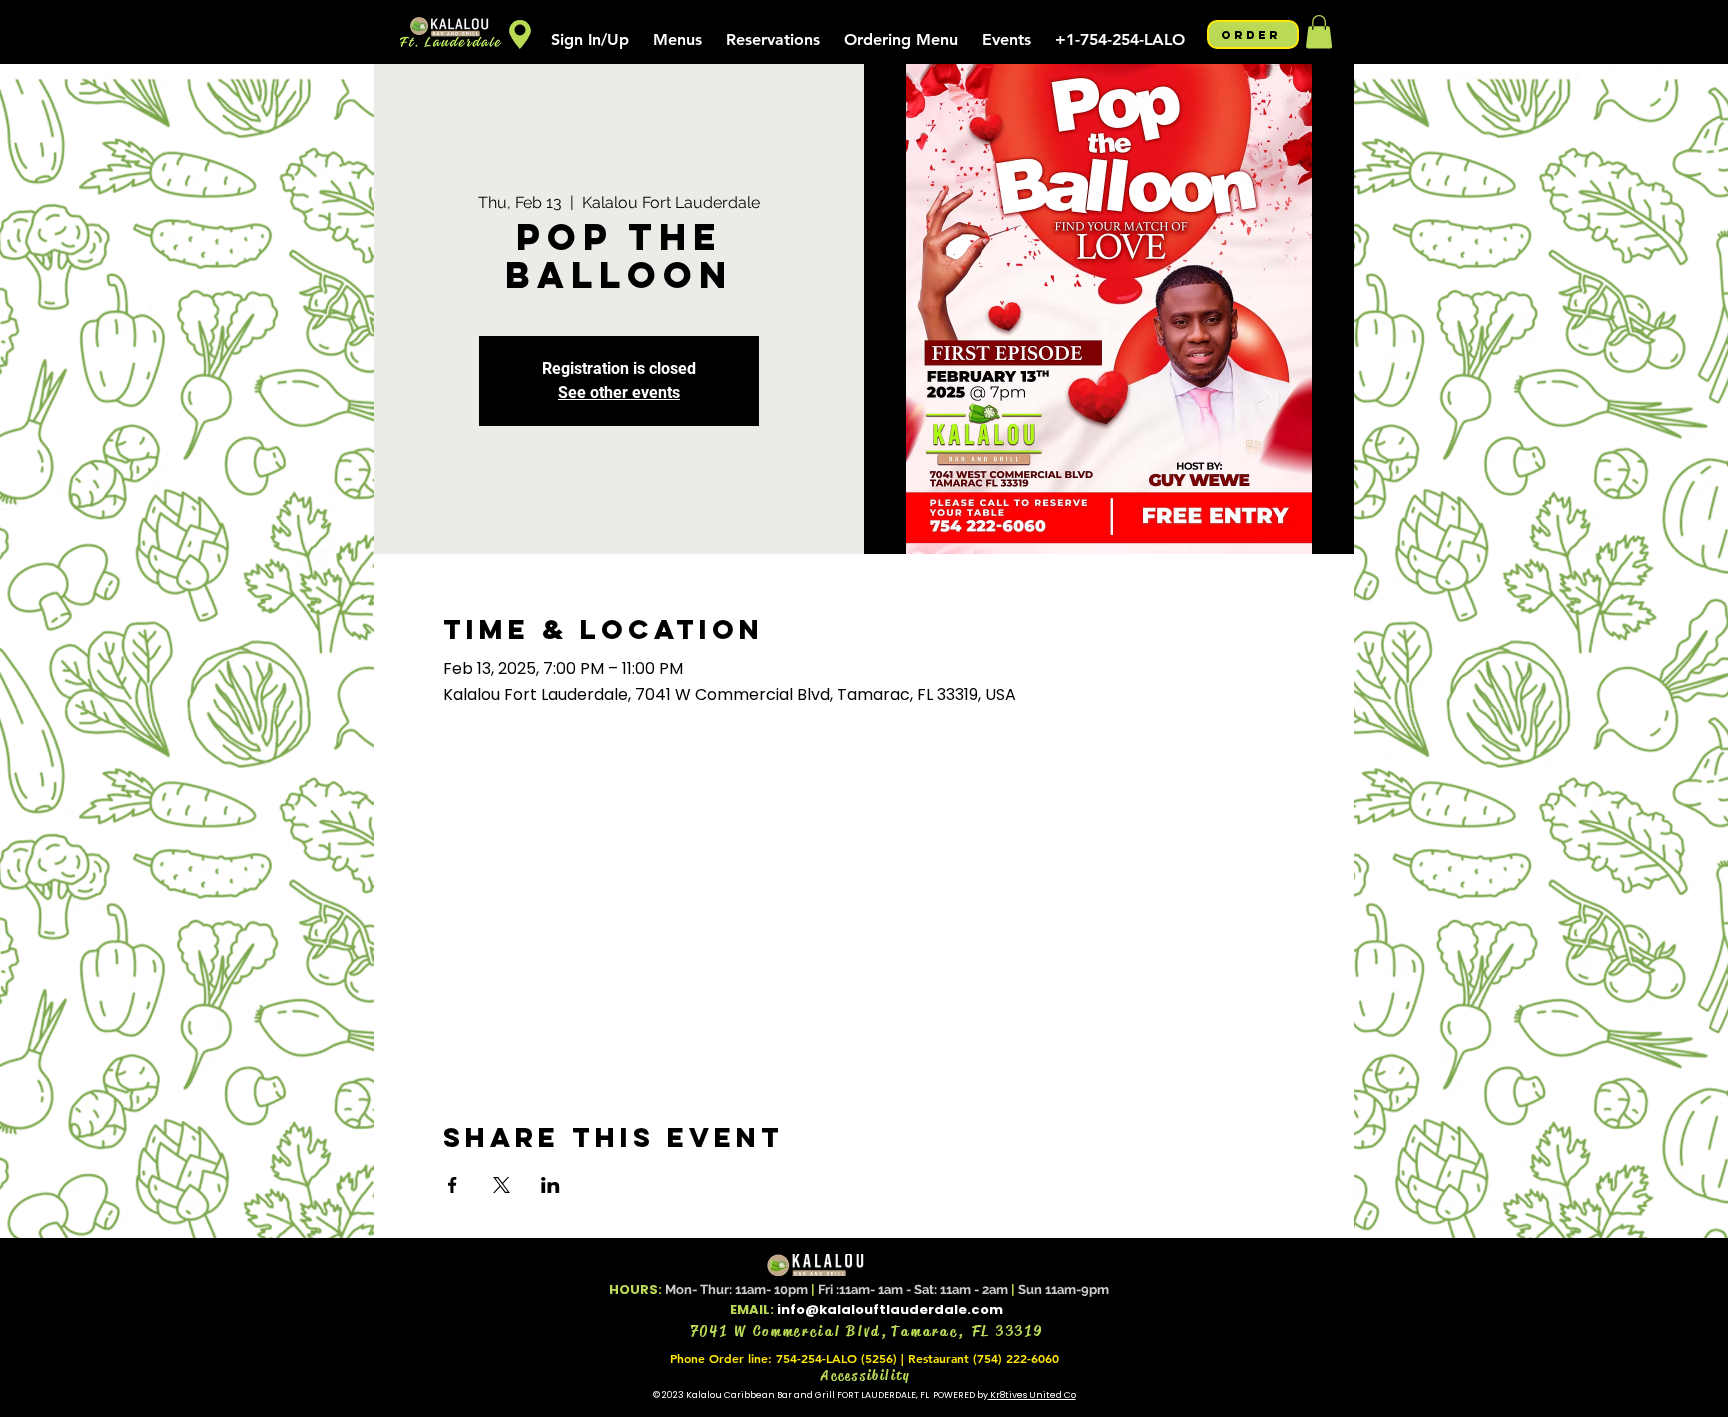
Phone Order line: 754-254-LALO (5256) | (789, 1358)
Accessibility (866, 1375)
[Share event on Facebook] (452, 1185)
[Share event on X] (501, 1185)
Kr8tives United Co (1032, 1395)
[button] (677, 31)
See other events (619, 392)
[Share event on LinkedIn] (550, 1185)
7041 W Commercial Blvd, (791, 1331)
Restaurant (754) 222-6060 (983, 1358)
